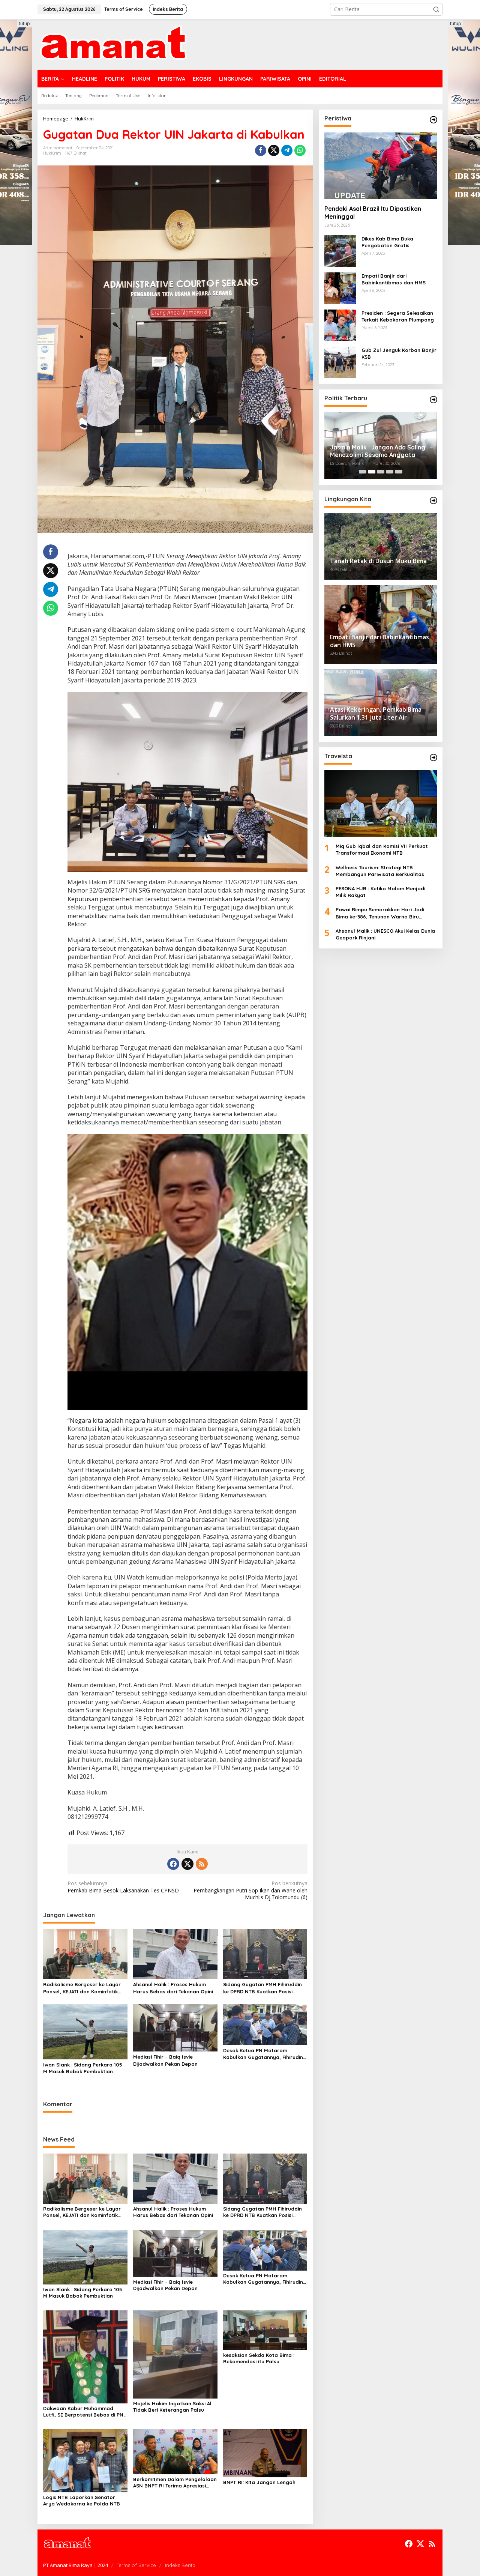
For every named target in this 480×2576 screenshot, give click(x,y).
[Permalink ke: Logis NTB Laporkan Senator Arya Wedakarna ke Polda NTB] (85, 2460)
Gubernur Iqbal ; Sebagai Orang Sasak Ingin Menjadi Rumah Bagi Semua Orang (377, 451)
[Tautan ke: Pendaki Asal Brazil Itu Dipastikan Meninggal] (381, 166)
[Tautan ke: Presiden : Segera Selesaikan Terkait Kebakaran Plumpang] (340, 325)
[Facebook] (173, 1864)
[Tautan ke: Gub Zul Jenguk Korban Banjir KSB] (340, 362)
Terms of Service (136, 2565)
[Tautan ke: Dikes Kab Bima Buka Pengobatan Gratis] (340, 250)
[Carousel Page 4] (390, 472)
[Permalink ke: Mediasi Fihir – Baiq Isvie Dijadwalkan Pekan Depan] (175, 2027)
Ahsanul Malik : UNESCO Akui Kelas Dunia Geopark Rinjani (385, 934)
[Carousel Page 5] (399, 472)
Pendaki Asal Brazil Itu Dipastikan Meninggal (373, 213)
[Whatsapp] (300, 150)
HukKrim (52, 153)
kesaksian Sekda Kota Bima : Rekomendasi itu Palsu (259, 2358)
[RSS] (202, 1864)
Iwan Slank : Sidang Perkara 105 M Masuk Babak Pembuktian (83, 2068)
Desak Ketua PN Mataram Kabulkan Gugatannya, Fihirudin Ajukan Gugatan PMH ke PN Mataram (263, 2054)
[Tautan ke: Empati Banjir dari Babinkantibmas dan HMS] (340, 288)
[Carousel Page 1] (363, 472)
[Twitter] (187, 1864)
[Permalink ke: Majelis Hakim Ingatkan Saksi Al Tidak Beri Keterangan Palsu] (175, 2354)
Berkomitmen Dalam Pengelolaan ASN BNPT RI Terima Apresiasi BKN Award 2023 (175, 2483)
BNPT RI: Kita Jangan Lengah (259, 2482)
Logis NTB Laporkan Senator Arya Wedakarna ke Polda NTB (82, 2500)
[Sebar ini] (261, 150)
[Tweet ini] (274, 150)
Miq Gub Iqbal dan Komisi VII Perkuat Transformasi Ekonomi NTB (382, 850)
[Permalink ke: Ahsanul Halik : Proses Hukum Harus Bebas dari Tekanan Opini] (175, 1954)
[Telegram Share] (287, 150)
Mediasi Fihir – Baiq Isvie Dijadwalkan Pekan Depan (165, 2060)
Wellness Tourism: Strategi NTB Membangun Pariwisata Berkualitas (380, 871)
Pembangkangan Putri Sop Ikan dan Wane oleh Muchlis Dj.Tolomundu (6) (250, 1890)
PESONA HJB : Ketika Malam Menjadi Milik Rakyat (380, 892)
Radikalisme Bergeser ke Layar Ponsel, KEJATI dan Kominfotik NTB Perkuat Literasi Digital (82, 1988)
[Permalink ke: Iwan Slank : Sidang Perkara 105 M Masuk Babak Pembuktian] (85, 2031)
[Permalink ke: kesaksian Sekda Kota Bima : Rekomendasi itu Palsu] (265, 2330)
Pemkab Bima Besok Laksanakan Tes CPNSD (123, 1887)
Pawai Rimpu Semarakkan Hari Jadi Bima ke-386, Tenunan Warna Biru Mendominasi (380, 913)
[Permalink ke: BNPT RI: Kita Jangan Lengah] (265, 2453)
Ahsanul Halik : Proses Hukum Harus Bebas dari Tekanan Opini (173, 1988)
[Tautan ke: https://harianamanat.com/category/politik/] (433, 400)
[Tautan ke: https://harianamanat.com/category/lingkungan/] (433, 500)
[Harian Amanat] (113, 44)
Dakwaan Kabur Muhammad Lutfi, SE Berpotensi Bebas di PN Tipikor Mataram (83, 2412)
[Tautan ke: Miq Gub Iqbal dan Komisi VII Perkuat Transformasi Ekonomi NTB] (381, 804)
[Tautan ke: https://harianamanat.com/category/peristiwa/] (433, 120)
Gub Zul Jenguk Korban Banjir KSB (399, 353)
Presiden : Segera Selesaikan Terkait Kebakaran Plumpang (398, 316)
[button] (436, 9)
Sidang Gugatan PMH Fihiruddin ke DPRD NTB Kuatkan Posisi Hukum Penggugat (262, 1988)
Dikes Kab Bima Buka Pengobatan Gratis (387, 242)
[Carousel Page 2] (372, 472)
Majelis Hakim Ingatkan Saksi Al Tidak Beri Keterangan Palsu (172, 2407)
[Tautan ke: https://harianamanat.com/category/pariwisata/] (433, 757)
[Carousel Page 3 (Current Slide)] (381, 472)
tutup (24, 23)
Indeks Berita (180, 2565)
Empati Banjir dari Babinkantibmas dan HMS (394, 279)
